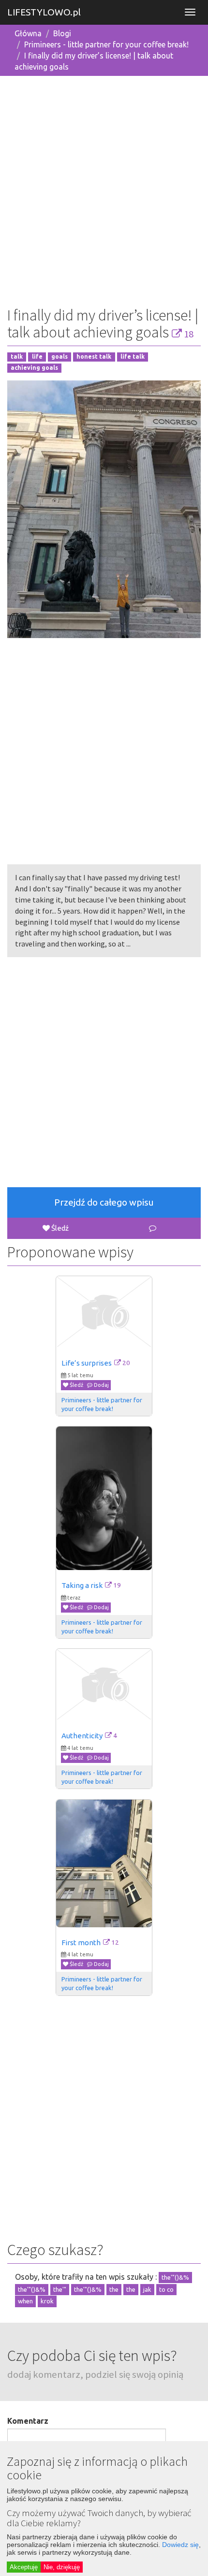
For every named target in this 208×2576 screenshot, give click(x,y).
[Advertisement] (104, 188)
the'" (60, 2289)
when (25, 2301)
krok (47, 2301)
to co (166, 2289)
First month (81, 1943)
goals (59, 357)
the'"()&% (175, 2277)
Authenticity (82, 1736)
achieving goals (34, 368)
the (114, 2289)
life (37, 357)
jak (147, 2289)
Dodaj (101, 1385)
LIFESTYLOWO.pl (44, 12)
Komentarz (28, 2421)
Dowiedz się (180, 2545)
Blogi (62, 33)
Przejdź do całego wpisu (104, 1202)
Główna (28, 33)
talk (17, 357)
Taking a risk (82, 1585)
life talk (133, 357)
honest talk (94, 357)
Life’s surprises (87, 1363)
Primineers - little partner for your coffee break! (106, 44)
